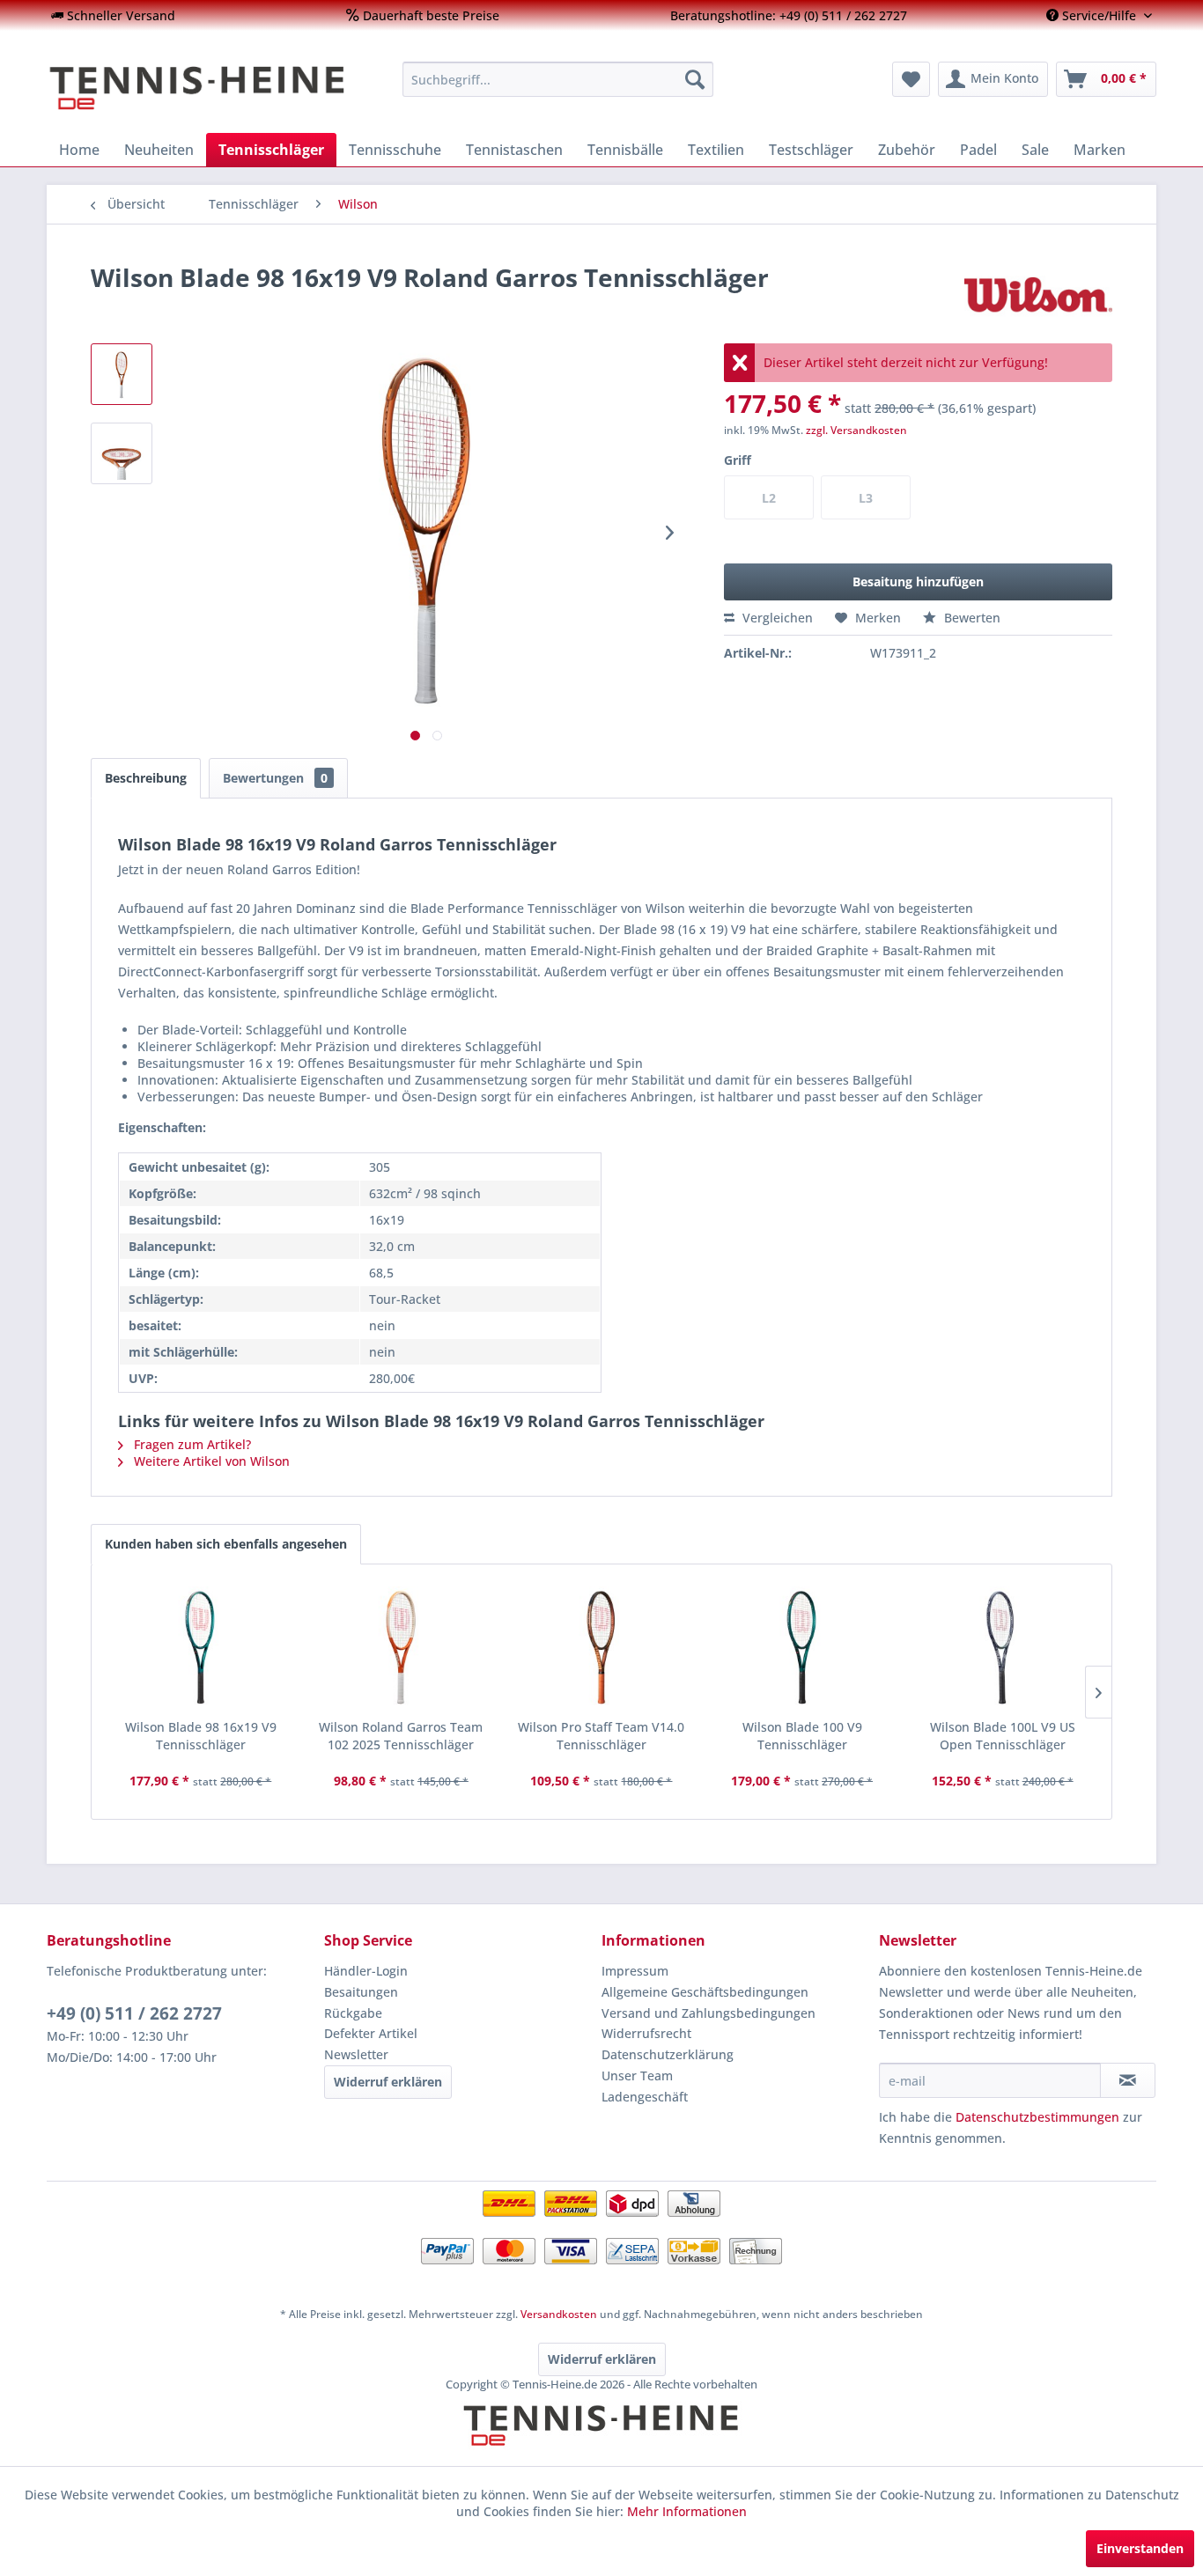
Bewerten (971, 618)
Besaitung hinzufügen (918, 581)
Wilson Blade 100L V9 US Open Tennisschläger (1003, 1736)
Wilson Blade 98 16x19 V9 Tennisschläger (201, 1736)
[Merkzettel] (911, 79)
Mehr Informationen (687, 2511)
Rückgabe (353, 2013)
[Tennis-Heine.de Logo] (601, 2440)
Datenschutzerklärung (668, 2054)
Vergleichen (776, 618)
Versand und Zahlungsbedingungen (709, 2013)
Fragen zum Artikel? (191, 1444)
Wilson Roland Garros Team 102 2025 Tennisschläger (401, 1736)
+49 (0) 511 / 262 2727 (134, 2013)
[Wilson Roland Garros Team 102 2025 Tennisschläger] (402, 1648)
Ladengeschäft (645, 2097)
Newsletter (356, 2054)
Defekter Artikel (371, 2033)
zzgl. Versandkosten (856, 430)
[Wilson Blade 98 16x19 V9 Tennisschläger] (201, 1648)
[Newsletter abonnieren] (1128, 2080)
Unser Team (637, 2076)
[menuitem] (113, 15)
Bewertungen (275, 778)
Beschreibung (146, 778)
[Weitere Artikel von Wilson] (1038, 295)
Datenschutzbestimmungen (1037, 2117)
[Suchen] (695, 79)
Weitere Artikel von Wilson (210, 1461)
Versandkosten (559, 2314)
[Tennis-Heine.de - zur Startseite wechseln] (213, 88)
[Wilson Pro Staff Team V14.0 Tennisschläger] (601, 1648)
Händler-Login (366, 1971)
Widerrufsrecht (646, 2033)
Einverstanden (1140, 2548)
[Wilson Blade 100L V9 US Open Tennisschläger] (1002, 1648)
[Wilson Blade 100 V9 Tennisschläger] (802, 1648)
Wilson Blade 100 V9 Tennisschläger (802, 1736)
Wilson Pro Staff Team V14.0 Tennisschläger (601, 1736)
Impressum (635, 1971)
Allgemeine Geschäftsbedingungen (705, 1992)
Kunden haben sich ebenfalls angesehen (226, 1544)
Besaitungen (361, 1992)
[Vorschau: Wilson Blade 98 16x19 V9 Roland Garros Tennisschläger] (122, 374)
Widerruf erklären (388, 2082)
